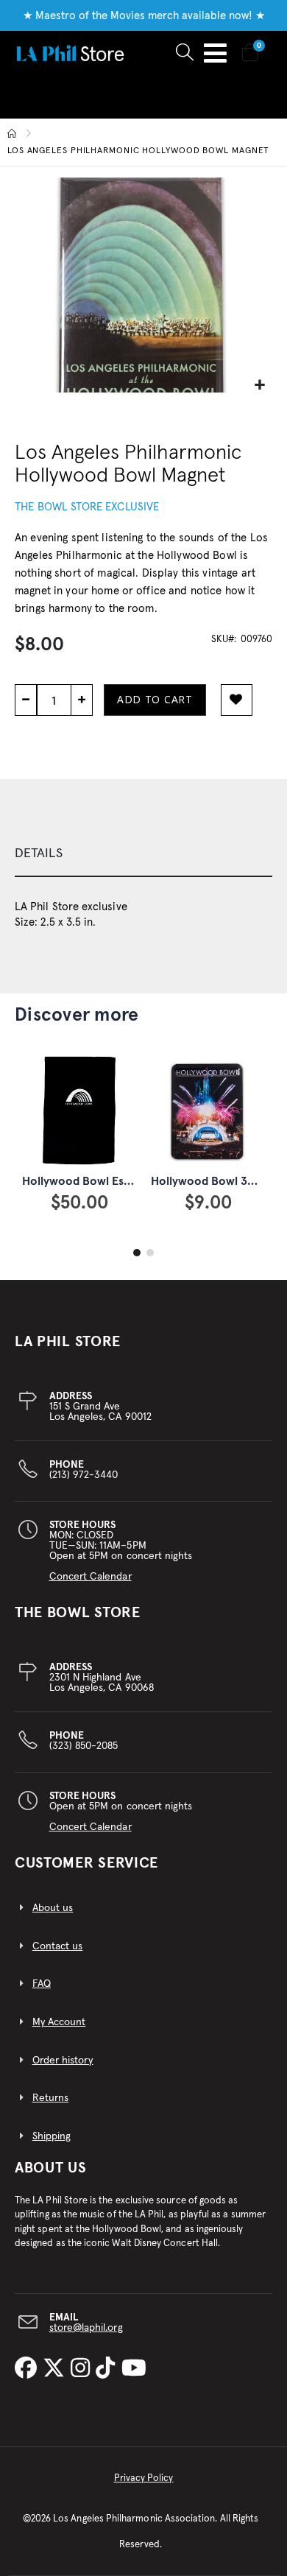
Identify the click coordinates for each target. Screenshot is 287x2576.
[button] (259, 386)
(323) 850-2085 (84, 1741)
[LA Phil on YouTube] (134, 2370)
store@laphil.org (86, 2328)
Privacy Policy (144, 2478)
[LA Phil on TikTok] (108, 2370)
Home (13, 133)
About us (53, 1908)
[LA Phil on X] (57, 2370)
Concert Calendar (91, 1577)
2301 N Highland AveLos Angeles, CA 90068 (102, 1678)
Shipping (52, 2136)
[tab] (143, 854)
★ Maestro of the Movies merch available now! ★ (144, 16)
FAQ (42, 1984)
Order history (63, 2061)
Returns (50, 2098)
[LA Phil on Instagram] (83, 2370)
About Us (51, 2168)
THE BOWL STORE (78, 1613)
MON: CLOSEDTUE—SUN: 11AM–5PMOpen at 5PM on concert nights (121, 1551)
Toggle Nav (215, 53)
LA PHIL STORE (68, 1342)
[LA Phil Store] (70, 53)
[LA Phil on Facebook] (29, 2370)
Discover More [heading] (77, 1015)
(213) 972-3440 (84, 1470)
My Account (59, 2022)
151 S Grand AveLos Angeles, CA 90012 (100, 1407)
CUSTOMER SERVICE (86, 1863)
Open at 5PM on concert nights (121, 1812)
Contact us (58, 1946)
